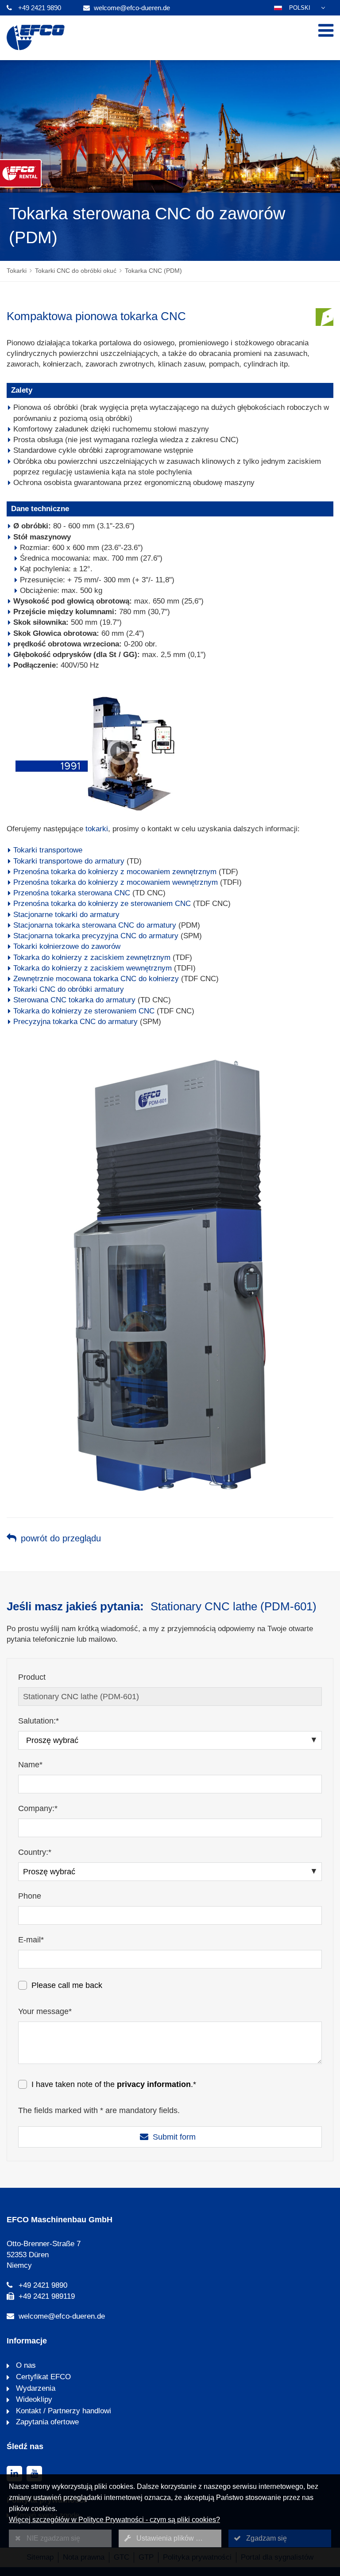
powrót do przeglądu (61, 1538)
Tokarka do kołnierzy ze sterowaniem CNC (84, 1011)
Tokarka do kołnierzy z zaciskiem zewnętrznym (92, 957)
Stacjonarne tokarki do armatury (66, 915)
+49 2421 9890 (40, 8)
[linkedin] (14, 2474)
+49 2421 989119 (47, 2296)
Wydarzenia (35, 2388)
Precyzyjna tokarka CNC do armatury (75, 1022)
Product (32, 1677)
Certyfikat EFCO (42, 2377)
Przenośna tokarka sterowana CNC (72, 893)
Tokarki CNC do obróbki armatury (69, 989)
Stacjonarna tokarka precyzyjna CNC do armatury (96, 936)
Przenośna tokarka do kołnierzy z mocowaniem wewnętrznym (116, 882)
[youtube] (34, 2474)
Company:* (38, 1808)
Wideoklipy (33, 2399)
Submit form (174, 2137)
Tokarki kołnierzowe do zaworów (67, 946)
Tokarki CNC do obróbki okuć (76, 271)
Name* (30, 1765)
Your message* (45, 2011)
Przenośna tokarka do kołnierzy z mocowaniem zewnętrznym (115, 872)
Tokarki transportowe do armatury (69, 861)
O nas (25, 2365)
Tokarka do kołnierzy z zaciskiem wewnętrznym (93, 968)
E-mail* (31, 1940)
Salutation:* (39, 1721)
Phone (30, 1896)
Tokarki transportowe (48, 850)
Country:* (35, 1852)
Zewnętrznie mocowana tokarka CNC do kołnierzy (96, 979)
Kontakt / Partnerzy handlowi (62, 2411)
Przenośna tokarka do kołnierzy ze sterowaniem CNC (102, 904)
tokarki (97, 829)
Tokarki (17, 271)
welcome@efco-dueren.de (132, 8)
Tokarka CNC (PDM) (153, 271)
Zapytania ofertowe (46, 2422)
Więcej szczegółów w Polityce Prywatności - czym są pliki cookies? (114, 2520)
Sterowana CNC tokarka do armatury (74, 1000)
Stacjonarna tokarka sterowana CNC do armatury (95, 925)
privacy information (154, 2084)
